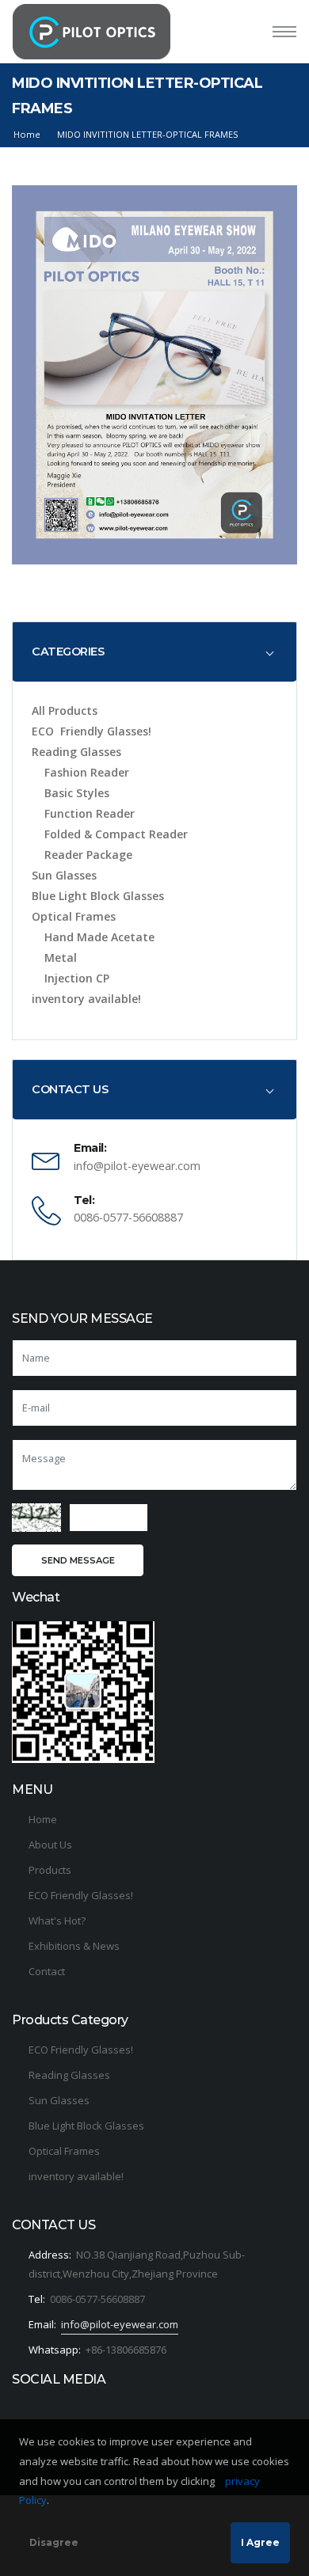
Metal (61, 957)
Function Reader (90, 813)
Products (50, 1870)
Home (27, 134)
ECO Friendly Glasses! (92, 731)
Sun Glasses (64, 875)
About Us (50, 1845)
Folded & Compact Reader (116, 834)
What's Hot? (57, 1921)
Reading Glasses (76, 752)
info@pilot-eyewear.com (120, 2324)
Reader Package (88, 855)
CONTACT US (70, 1089)
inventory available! (86, 999)
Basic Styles (77, 793)
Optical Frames (74, 916)
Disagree (54, 2542)
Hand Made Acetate (99, 937)
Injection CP (77, 978)
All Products (65, 710)
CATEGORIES (68, 652)
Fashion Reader (87, 772)
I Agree (260, 2542)
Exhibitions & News (74, 1946)
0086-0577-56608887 (97, 2299)
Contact (47, 1971)
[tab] (154, 652)
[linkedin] (27, 2406)
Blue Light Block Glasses (98, 896)
